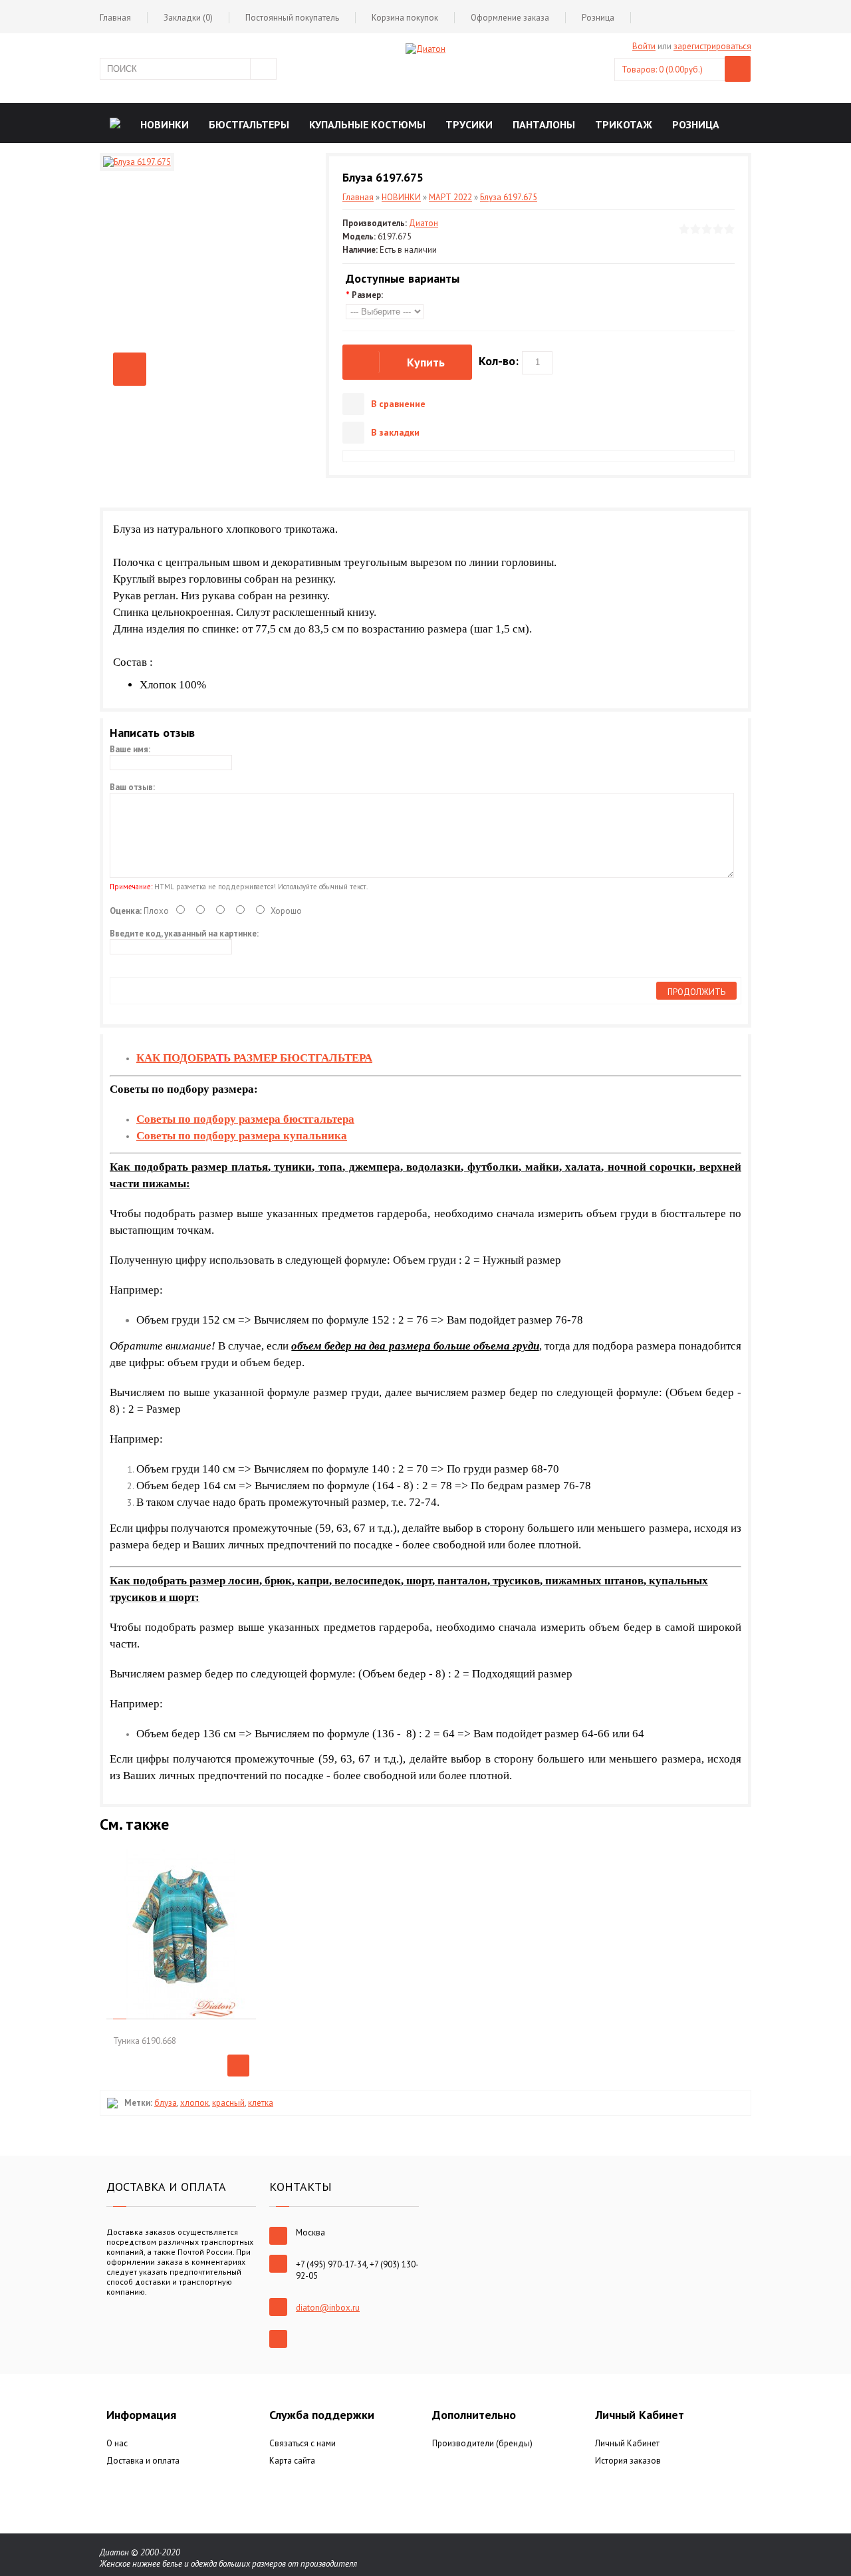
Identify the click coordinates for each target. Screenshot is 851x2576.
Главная (115, 18)
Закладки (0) (188, 18)
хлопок (194, 2103)
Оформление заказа (510, 18)
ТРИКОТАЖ (624, 124)
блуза (166, 2103)
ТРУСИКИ (469, 124)
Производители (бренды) (482, 2443)
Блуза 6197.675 (509, 197)
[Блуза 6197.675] (130, 369)
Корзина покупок (405, 18)
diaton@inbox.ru (328, 2308)
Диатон (424, 223)
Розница (598, 18)
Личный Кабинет (627, 2443)
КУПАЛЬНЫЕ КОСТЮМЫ (367, 124)
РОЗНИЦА (696, 124)
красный (228, 2103)
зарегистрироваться (712, 46)
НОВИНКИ (165, 124)
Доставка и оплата (143, 2461)
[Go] (263, 69)
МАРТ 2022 (450, 197)
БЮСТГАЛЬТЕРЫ (249, 124)
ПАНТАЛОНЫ (544, 124)
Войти (644, 46)
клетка (261, 2103)
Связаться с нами (303, 2443)
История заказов (628, 2461)
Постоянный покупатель (292, 18)
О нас (117, 2443)
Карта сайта (292, 2461)
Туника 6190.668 (145, 2041)
